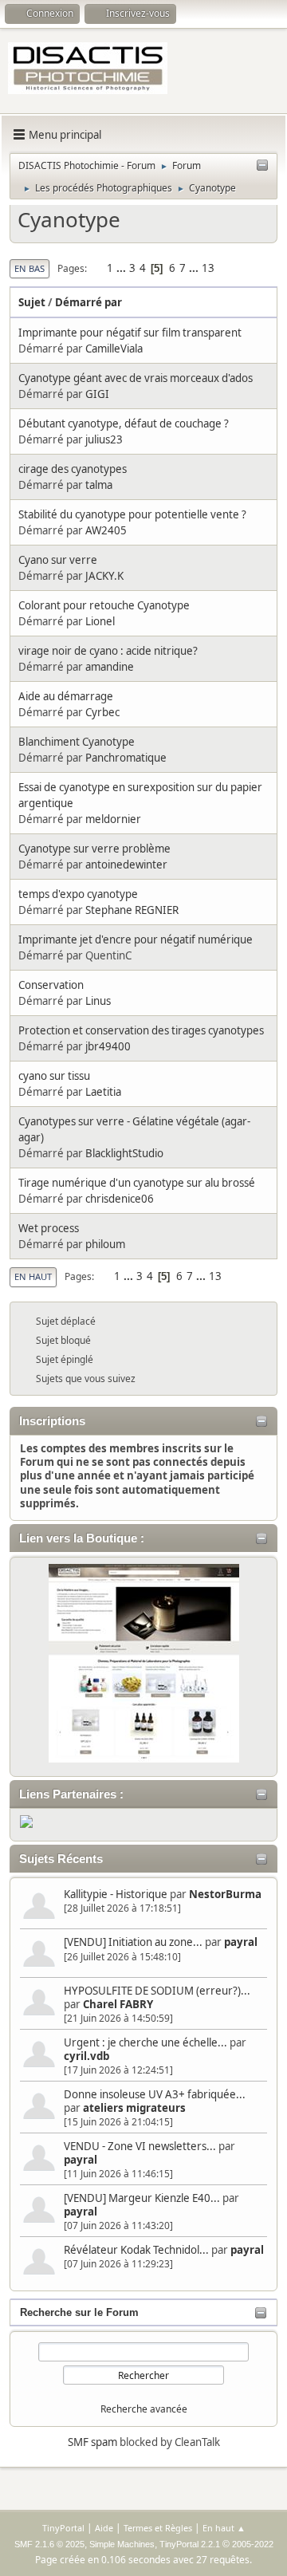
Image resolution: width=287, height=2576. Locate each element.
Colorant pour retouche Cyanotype (104, 605)
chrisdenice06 (120, 1199)
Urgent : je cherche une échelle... (145, 2042)
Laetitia (103, 1092)
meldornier (113, 819)
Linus (98, 1001)
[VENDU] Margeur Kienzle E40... (142, 2198)
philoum (105, 1244)
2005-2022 (253, 2544)
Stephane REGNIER (132, 910)
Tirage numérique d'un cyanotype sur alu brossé (137, 1183)
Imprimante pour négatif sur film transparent (130, 333)
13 (208, 268)
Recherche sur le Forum (79, 2312)
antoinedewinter (126, 865)
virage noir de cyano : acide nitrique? (108, 651)
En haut (33, 1276)
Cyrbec (102, 712)
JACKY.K (104, 576)
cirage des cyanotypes (73, 469)
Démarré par (88, 302)
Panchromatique (126, 758)
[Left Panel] (262, 166)
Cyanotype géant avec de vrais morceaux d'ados (136, 378)
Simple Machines (122, 2544)
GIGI (97, 394)
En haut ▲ (224, 2528)
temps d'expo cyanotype (78, 894)
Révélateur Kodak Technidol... (136, 2250)
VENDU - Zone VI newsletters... (140, 2146)
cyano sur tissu (54, 1076)
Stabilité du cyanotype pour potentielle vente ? (132, 514)
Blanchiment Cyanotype (77, 742)
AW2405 (106, 530)
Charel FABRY (118, 2004)
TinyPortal (63, 2528)
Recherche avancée (144, 2409)
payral (241, 1942)
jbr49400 (108, 1046)
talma (99, 485)
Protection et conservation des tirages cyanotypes (141, 1030)
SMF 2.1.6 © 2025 (49, 2544)
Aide (104, 2528)
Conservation (51, 985)
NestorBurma (225, 1894)
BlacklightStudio (124, 1153)
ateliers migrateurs (134, 2108)
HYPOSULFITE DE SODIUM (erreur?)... (157, 1991)
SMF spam (92, 2442)
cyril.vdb (86, 2056)
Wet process (49, 1228)
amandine (110, 667)
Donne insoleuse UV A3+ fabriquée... (155, 2094)
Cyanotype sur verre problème (94, 849)
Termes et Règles (158, 2528)
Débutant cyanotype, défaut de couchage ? (124, 423)
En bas (29, 268)
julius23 (104, 439)
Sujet (32, 302)
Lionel (100, 621)
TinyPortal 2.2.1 (190, 2544)
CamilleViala (114, 349)
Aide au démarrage (66, 696)
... (122, 268)
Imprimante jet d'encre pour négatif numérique (136, 939)
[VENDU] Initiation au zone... (133, 1942)
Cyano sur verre (58, 560)
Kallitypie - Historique (116, 1894)
